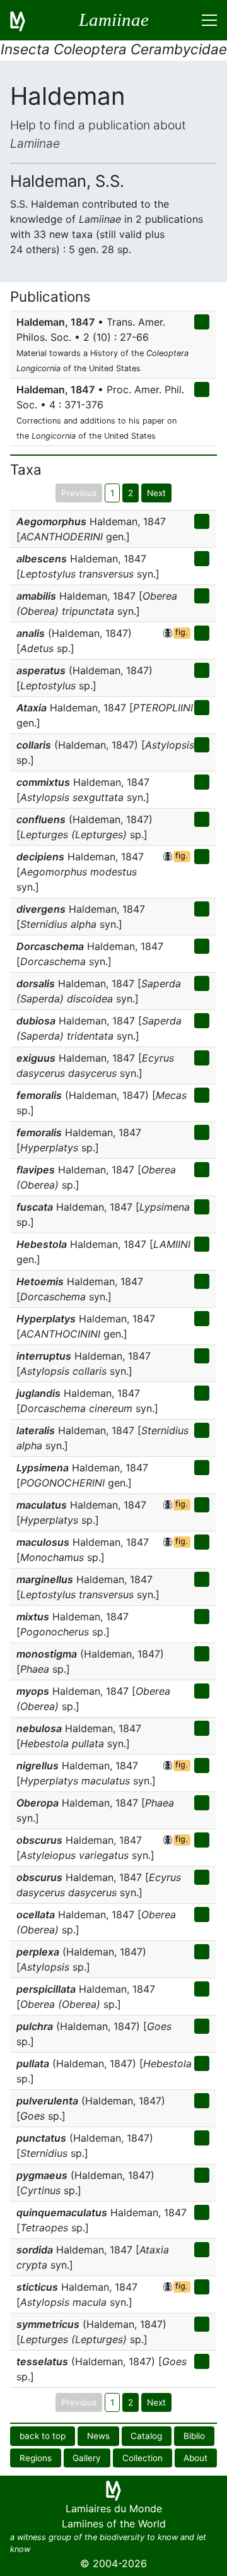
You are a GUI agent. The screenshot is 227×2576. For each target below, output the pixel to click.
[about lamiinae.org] (25, 20)
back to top (43, 2436)
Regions (36, 2458)
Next (156, 493)
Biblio (194, 2436)
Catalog (146, 2436)
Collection (143, 2458)
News (98, 2436)
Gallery (87, 2458)
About (195, 2458)
